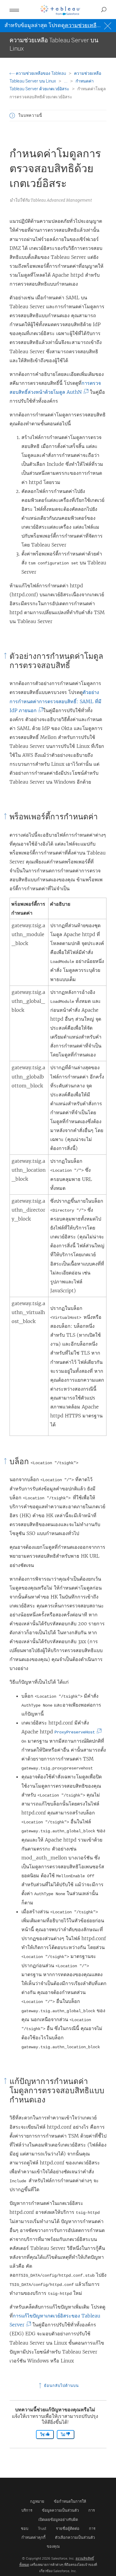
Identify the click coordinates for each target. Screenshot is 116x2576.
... (66, 81)
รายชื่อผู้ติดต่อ (68, 2528)
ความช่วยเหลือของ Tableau (41, 73)
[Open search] (104, 10)
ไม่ (64, 2435)
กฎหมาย (37, 2501)
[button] (12, 116)
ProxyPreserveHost (76, 1732)
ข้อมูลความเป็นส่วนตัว (60, 2510)
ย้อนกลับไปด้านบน (61, 2386)
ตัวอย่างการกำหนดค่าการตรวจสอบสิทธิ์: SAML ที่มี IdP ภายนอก (55, 701)
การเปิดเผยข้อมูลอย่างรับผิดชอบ (58, 2519)
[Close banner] (108, 25)
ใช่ (43, 2435)
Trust (42, 2528)
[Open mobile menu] (14, 10)
